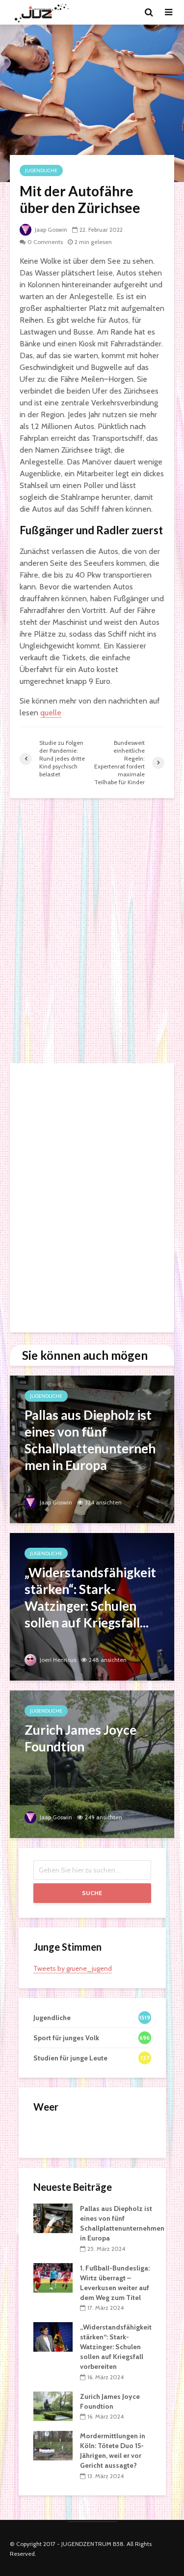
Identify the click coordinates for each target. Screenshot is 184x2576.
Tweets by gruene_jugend (73, 1968)
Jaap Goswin (50, 230)
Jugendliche (41, 170)
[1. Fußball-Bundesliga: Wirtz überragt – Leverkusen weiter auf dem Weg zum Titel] (53, 2277)
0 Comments (45, 242)
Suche (92, 1893)
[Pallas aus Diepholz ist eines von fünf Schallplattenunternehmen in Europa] (92, 1449)
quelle (51, 713)
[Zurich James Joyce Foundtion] (92, 1763)
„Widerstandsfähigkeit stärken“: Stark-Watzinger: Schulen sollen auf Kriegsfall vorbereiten (116, 2347)
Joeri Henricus (57, 1660)
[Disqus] (92, 931)
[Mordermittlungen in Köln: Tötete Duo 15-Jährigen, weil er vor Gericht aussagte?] (53, 2445)
